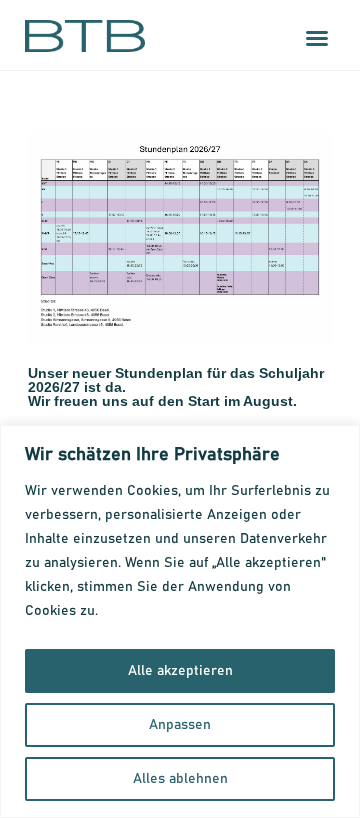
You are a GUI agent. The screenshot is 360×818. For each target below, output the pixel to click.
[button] (317, 38)
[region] (180, 621)
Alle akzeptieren (180, 671)
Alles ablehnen (180, 779)
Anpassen (180, 725)
